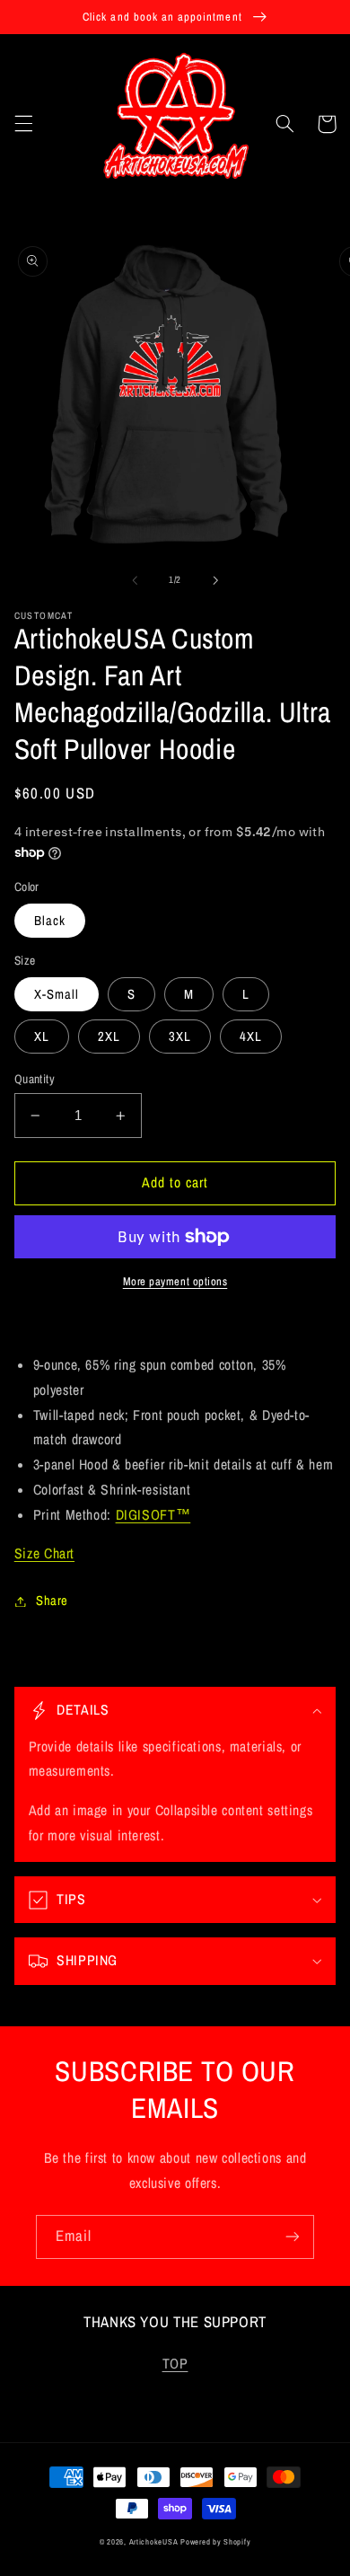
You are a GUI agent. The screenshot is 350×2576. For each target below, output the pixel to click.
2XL (109, 1037)
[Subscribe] (293, 2237)
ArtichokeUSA (154, 2542)
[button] (23, 124)
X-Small (57, 994)
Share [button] (52, 1601)
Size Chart (44, 1553)
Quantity (35, 1079)
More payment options (175, 1281)
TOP (175, 2364)
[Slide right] (215, 580)
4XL (251, 1037)
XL (42, 1037)
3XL (180, 1037)
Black (50, 921)
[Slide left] (135, 580)
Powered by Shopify (215, 2542)
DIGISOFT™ (153, 1515)
